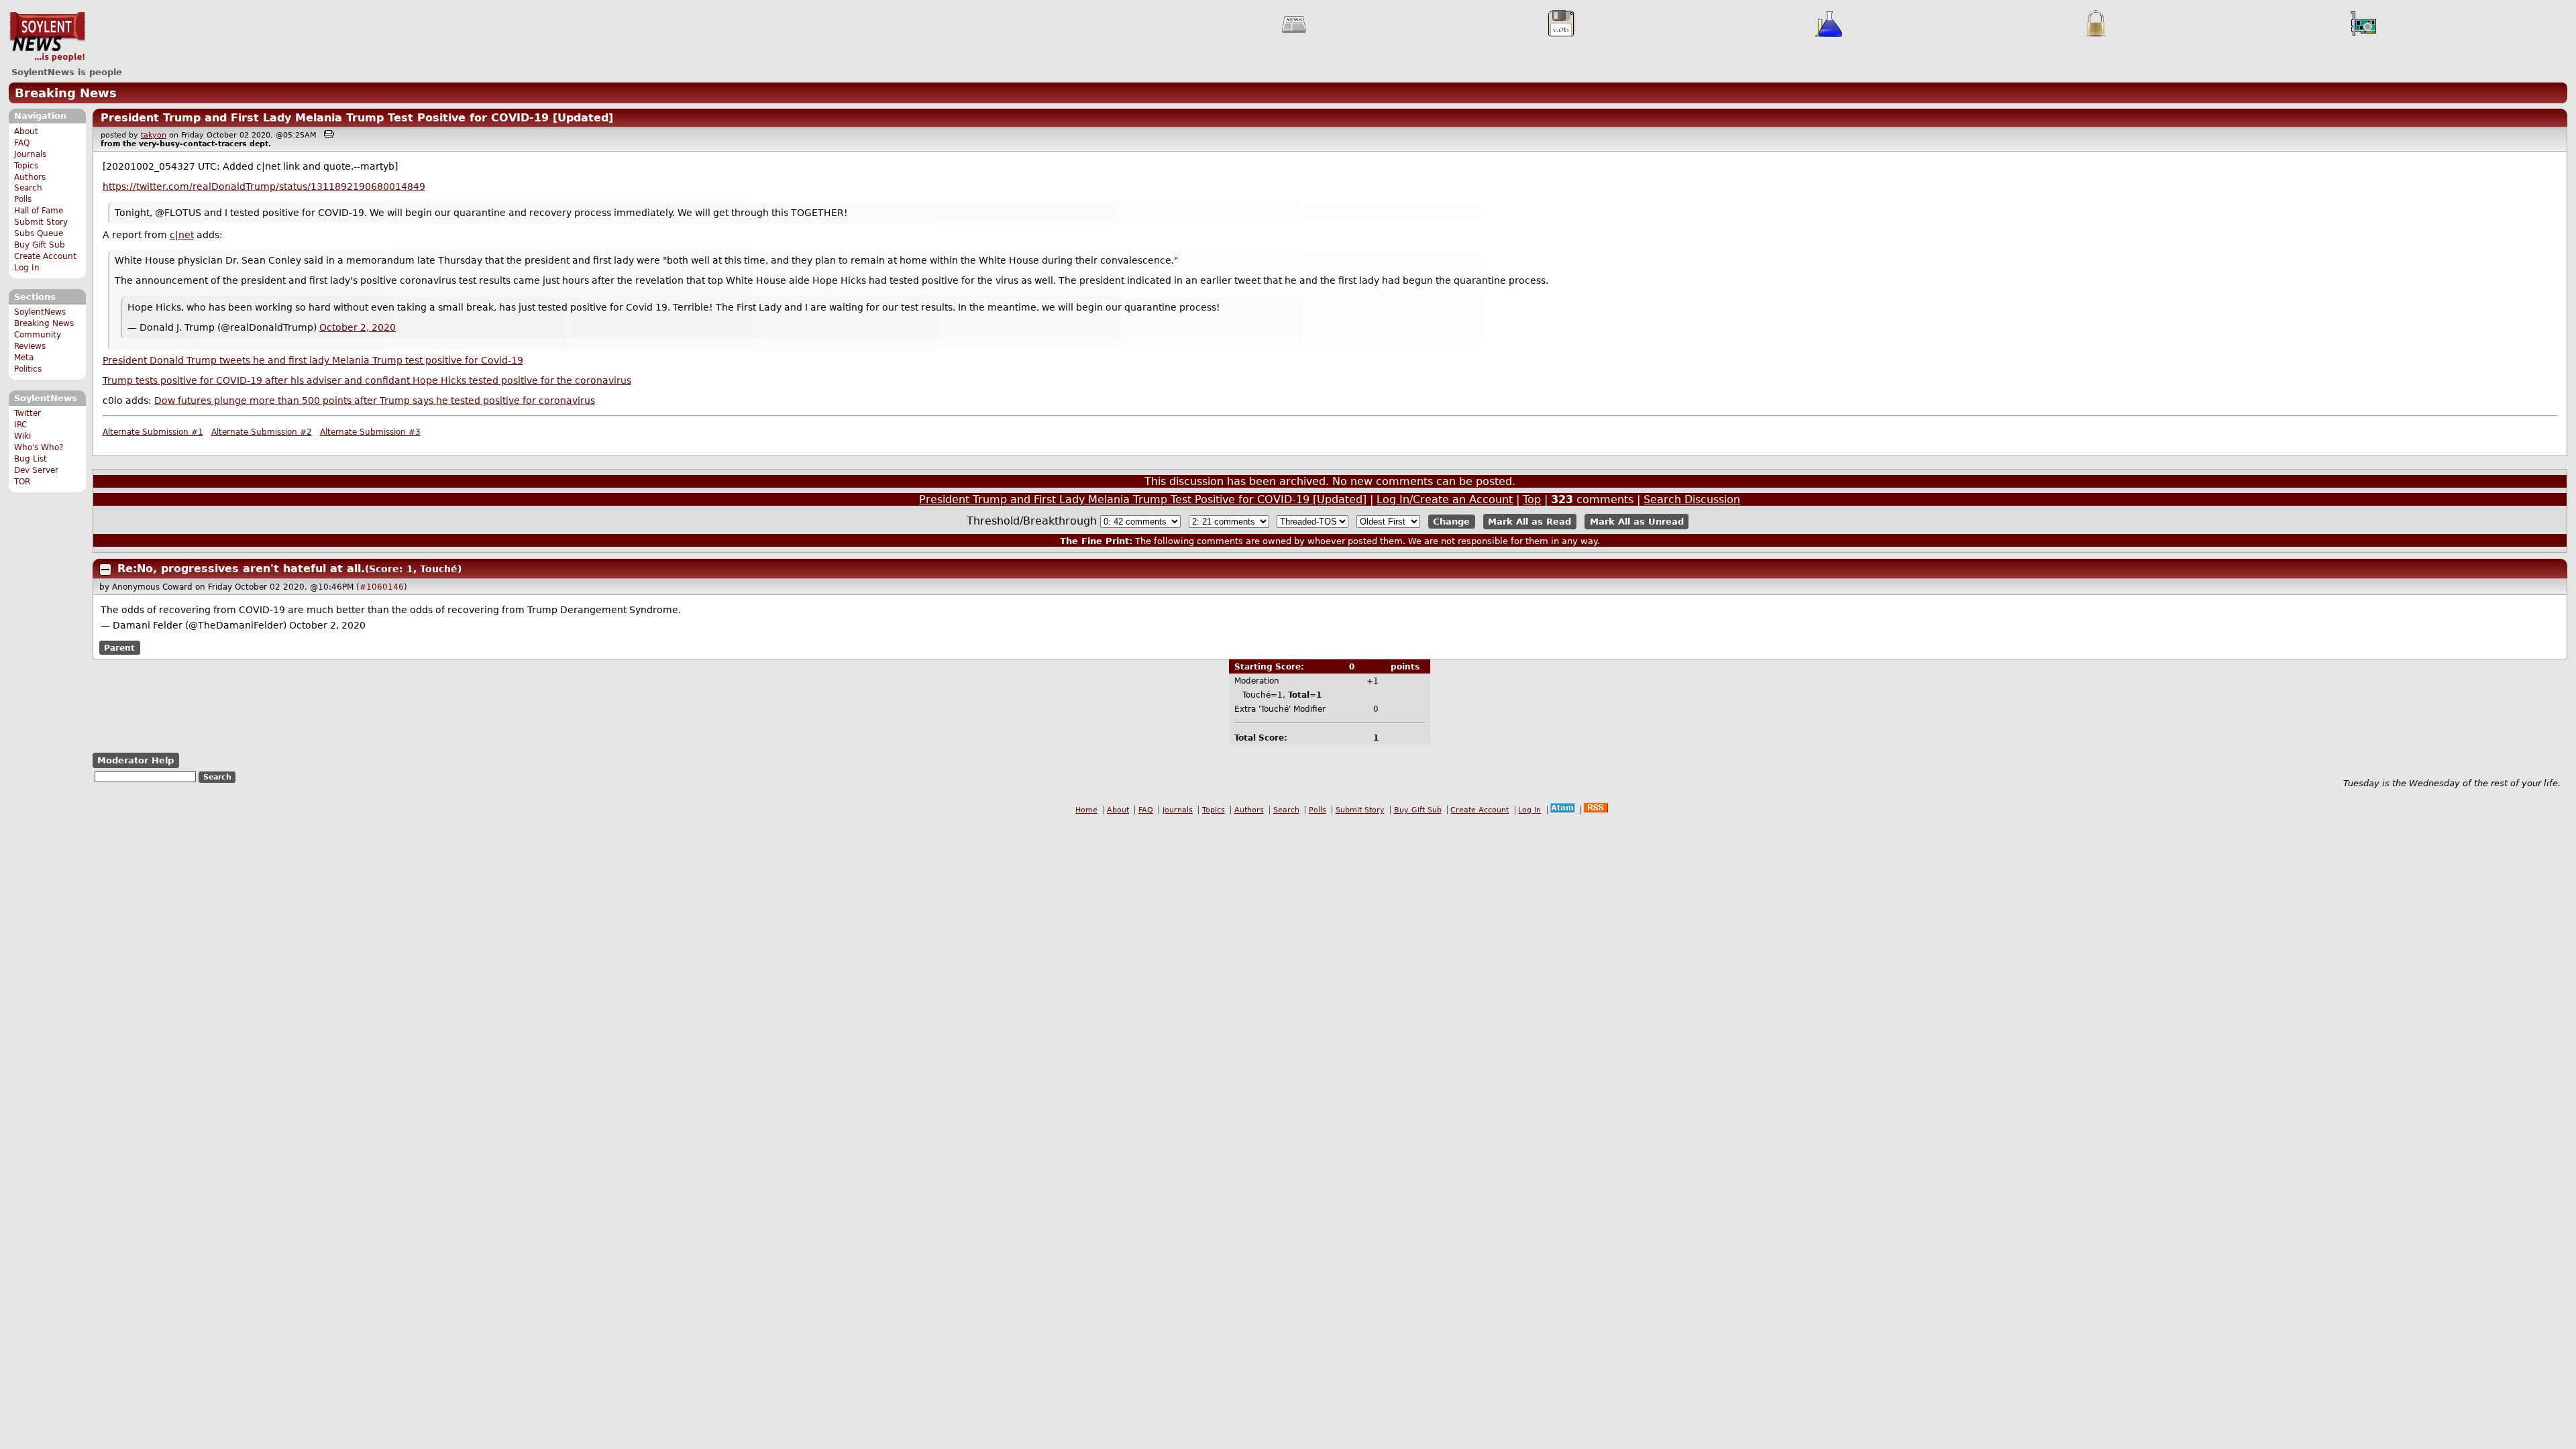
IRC (20, 425)
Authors (30, 177)
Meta (24, 358)
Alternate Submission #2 (262, 432)
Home (1086, 810)
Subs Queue (39, 233)
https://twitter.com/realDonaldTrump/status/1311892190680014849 (264, 186)
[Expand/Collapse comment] (105, 570)
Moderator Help (136, 760)
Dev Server (36, 470)
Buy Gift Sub (40, 245)
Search (28, 188)
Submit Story (41, 222)
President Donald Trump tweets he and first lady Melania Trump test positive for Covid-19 (313, 360)
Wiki (22, 436)
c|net (182, 235)
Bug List (31, 459)
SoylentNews (47, 37)
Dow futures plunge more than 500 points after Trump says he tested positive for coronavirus (375, 400)
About (26, 131)
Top (1532, 499)
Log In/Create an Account (1445, 499)
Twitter (28, 413)
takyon (154, 135)
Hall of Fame (39, 211)
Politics (28, 369)
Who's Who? (39, 447)
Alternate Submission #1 (153, 432)
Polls (23, 199)
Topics (26, 166)
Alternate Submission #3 (370, 432)
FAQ (22, 143)
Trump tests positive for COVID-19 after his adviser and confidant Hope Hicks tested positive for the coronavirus (367, 380)
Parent (119, 647)
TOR (22, 482)
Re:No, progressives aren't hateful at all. (241, 569)
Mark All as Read (1529, 522)
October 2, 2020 (358, 327)
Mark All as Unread (1637, 522)
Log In (27, 268)
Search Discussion (1692, 499)
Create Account (45, 256)
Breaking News (66, 93)
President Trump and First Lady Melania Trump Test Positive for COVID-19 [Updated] (357, 118)
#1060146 (382, 587)
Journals (30, 154)
